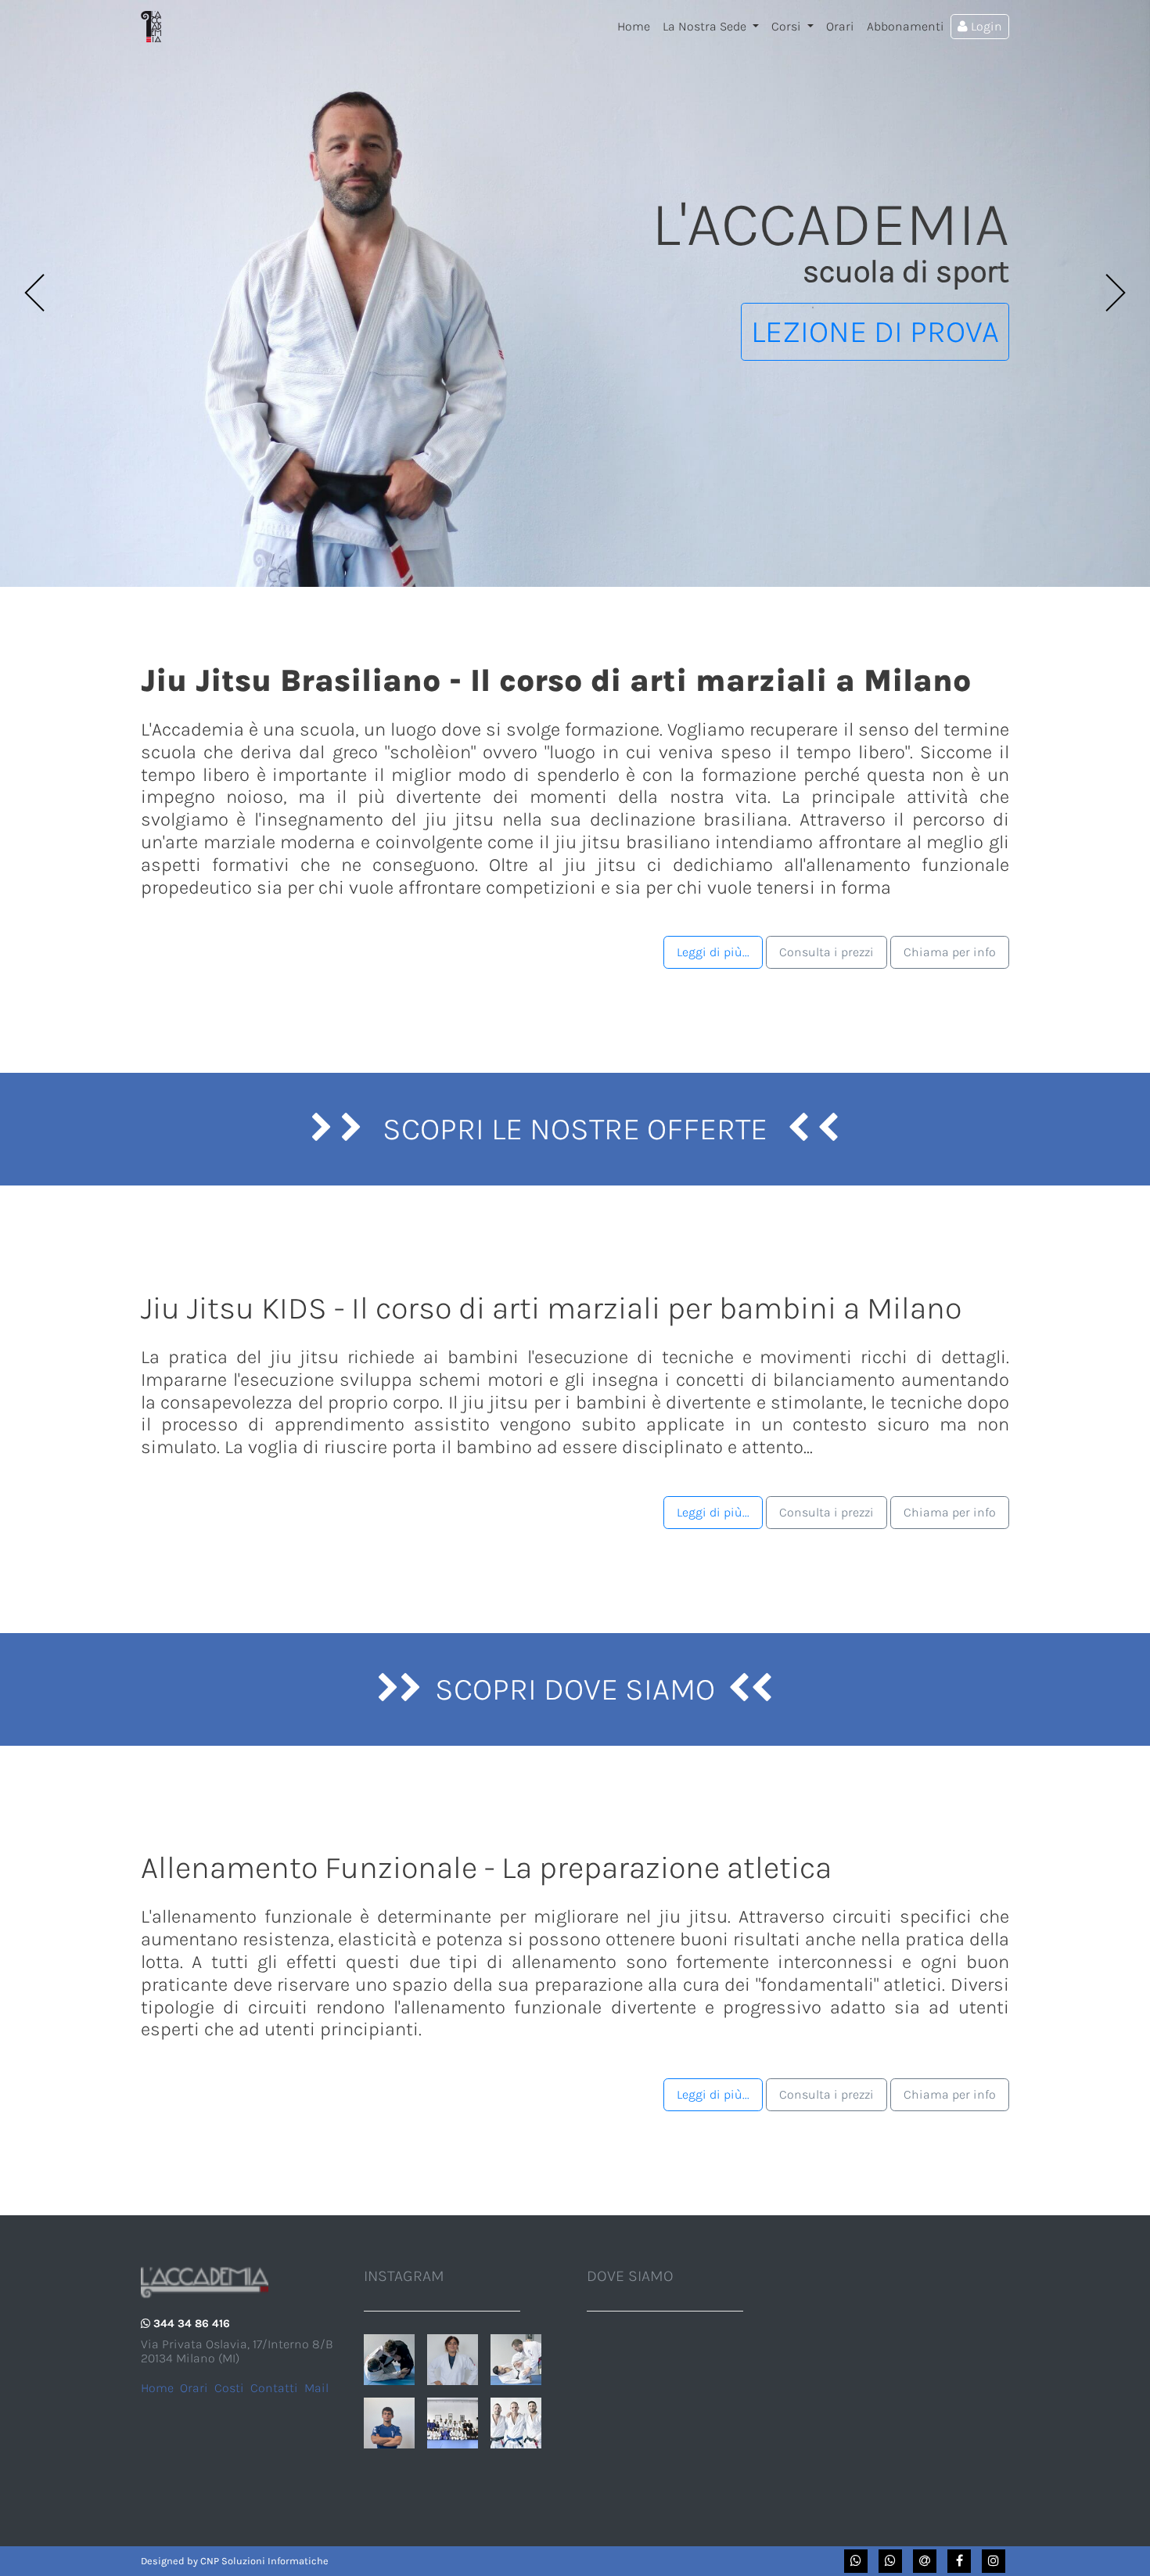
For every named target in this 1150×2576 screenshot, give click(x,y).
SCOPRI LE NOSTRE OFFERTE (575, 1129)
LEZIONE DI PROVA (875, 331)
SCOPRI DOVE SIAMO (575, 1689)
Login (985, 26)
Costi (229, 2388)
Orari (840, 26)
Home (637, 26)
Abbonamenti (906, 26)
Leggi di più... (713, 952)
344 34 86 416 (192, 2324)
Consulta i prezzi (827, 952)
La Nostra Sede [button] (706, 26)
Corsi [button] (788, 26)
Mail (316, 2388)
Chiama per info (950, 952)
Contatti (274, 2388)
